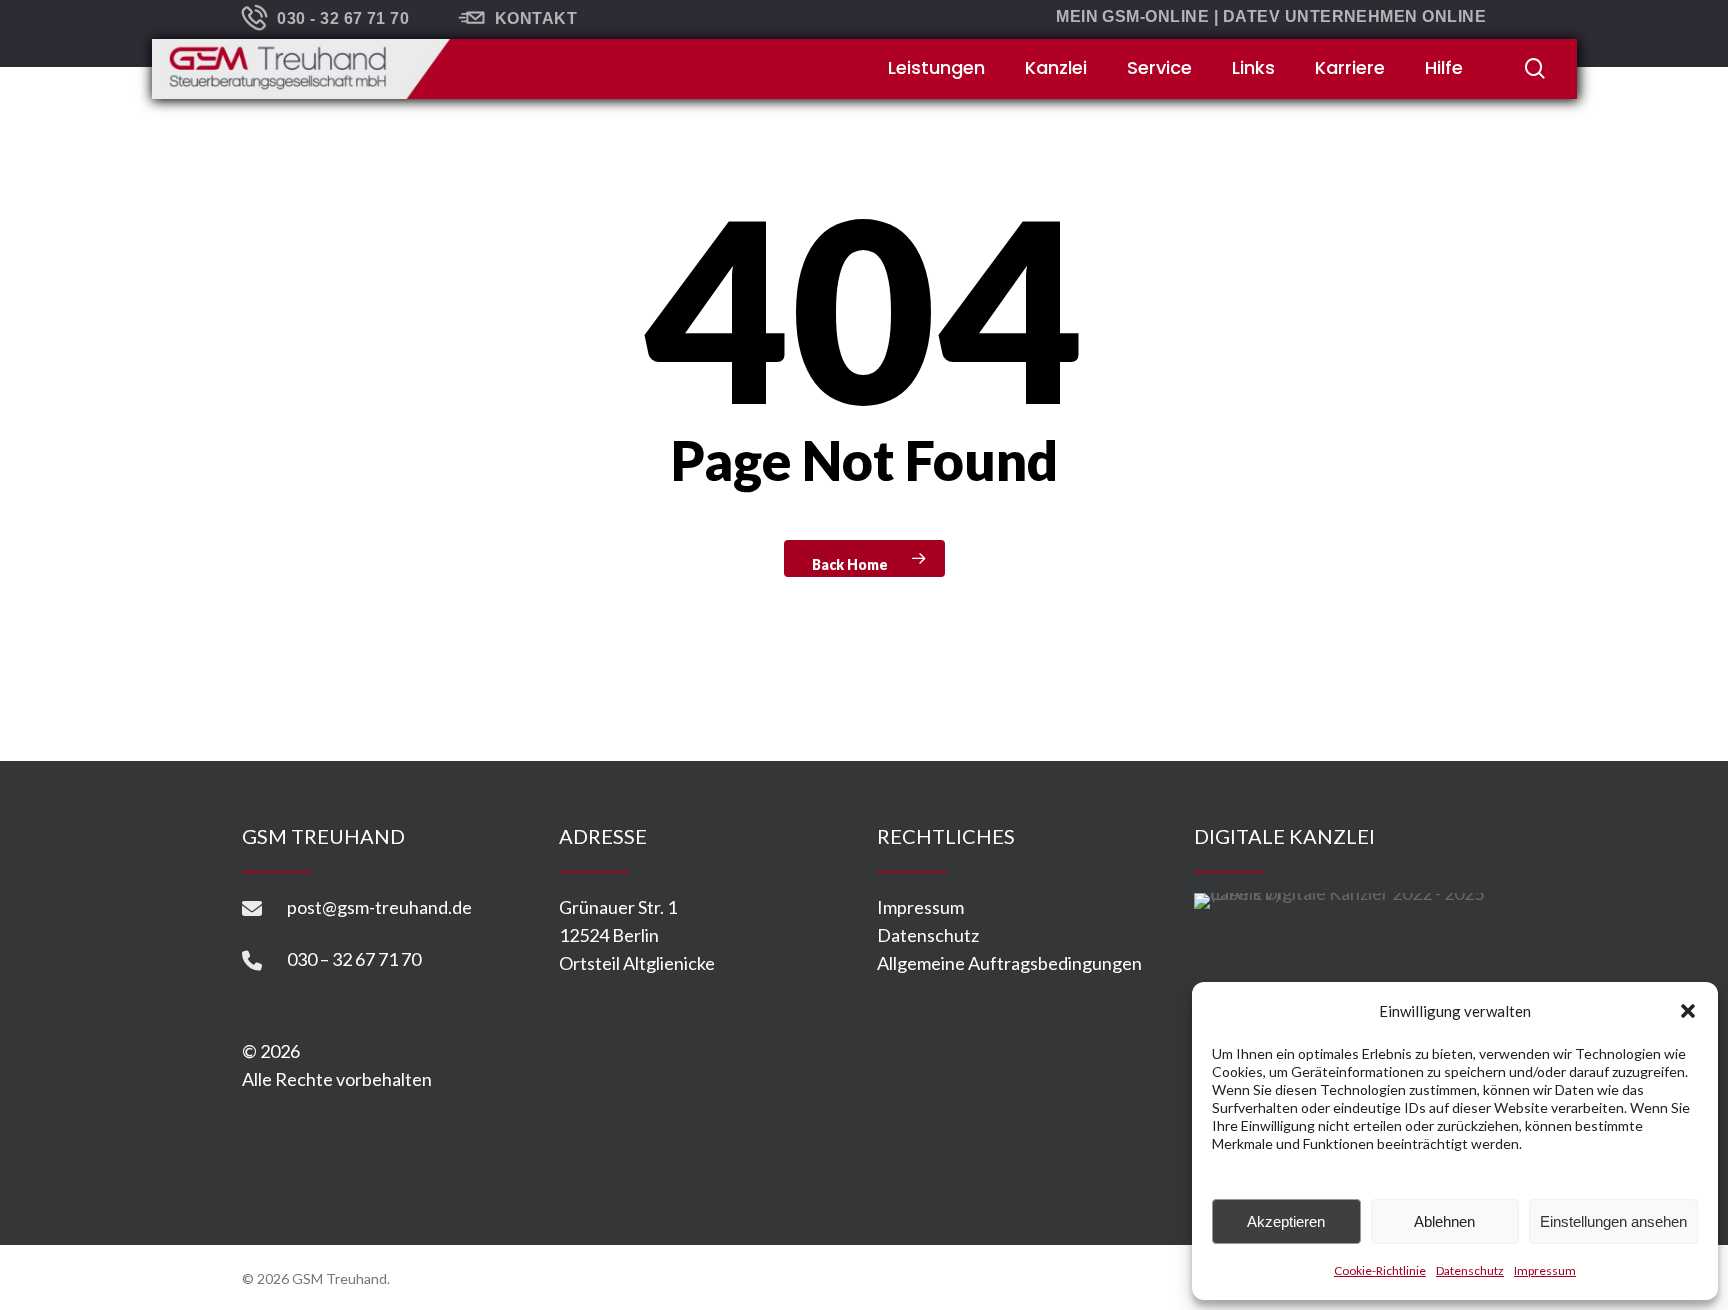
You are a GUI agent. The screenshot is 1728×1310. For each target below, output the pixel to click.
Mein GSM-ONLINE (1132, 16)
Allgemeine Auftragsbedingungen (1009, 963)
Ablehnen (1444, 1221)
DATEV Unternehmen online (1355, 16)
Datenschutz (1470, 1270)
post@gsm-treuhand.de (379, 907)
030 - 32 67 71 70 (343, 18)
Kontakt (536, 18)
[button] (1688, 1011)
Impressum (1545, 1270)
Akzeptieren (1286, 1221)
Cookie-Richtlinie (1380, 1270)
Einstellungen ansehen (1613, 1221)
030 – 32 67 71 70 (354, 959)
